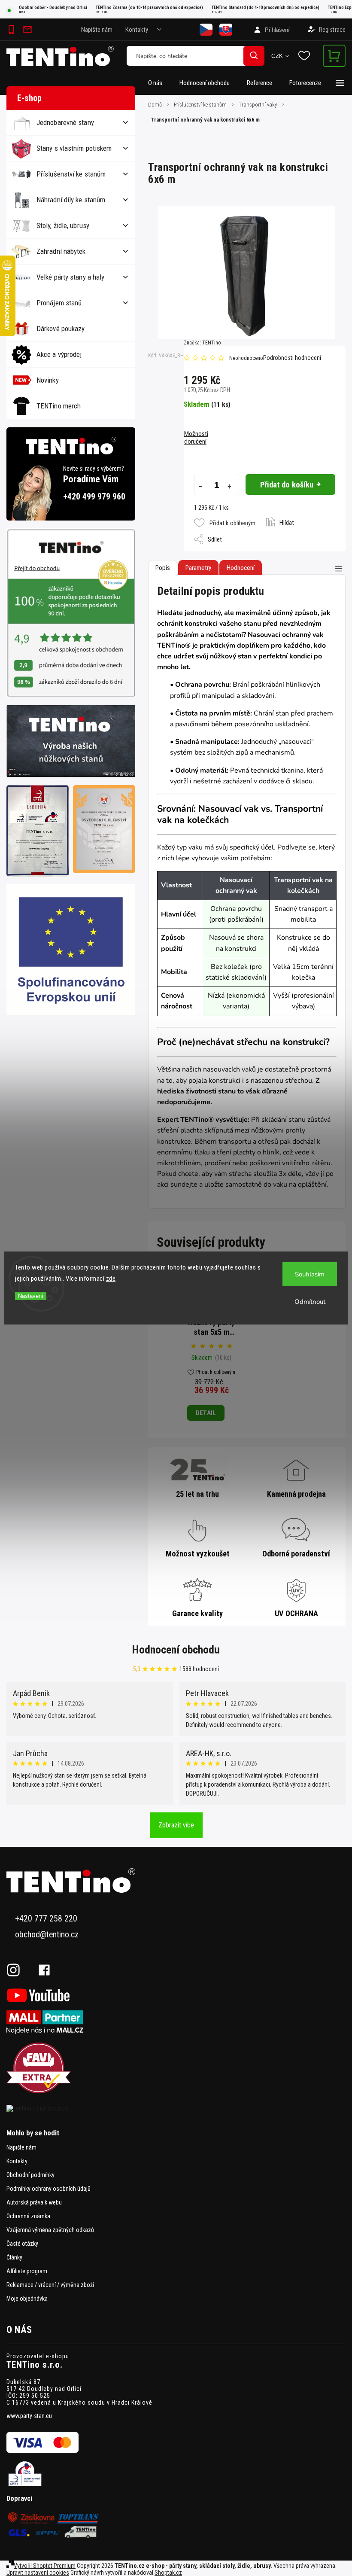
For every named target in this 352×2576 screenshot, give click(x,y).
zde (111, 1279)
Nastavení (31, 1296)
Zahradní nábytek (61, 251)
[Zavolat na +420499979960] (13, 30)
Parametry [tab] (198, 568)
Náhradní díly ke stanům (71, 200)
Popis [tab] (163, 568)
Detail (206, 1413)
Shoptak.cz (168, 2573)
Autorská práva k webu (34, 2202)
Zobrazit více (176, 1825)
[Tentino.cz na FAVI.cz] (176, 2069)
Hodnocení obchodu (176, 1650)
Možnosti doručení (196, 438)
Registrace (332, 30)
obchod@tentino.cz (47, 1935)
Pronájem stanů (59, 303)
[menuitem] (159, 83)
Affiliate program (27, 2271)
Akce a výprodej (59, 354)
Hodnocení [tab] (241, 568)
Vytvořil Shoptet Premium (45, 2566)
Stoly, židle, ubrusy (63, 225)
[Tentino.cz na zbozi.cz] (176, 2108)
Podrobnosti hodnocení (292, 358)
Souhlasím (310, 1274)
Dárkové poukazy (61, 329)
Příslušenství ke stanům (71, 174)
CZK (277, 56)
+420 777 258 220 (46, 1919)
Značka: (202, 343)
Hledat (254, 56)
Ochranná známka (28, 2216)
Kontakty (137, 30)
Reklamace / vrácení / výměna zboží (50, 2285)
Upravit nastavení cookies (38, 2573)
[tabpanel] (211, 1346)
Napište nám (97, 30)
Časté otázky (22, 2244)
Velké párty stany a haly (70, 277)
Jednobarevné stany (65, 122)
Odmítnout (310, 1302)
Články (14, 2257)
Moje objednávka (27, 2299)
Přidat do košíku (287, 485)
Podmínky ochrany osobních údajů (49, 2189)
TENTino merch (59, 406)
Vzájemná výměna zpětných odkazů (50, 2230)
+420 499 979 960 (94, 497)
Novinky (48, 380)
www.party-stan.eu (29, 2416)
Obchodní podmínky (30, 2175)
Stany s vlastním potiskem (74, 148)
